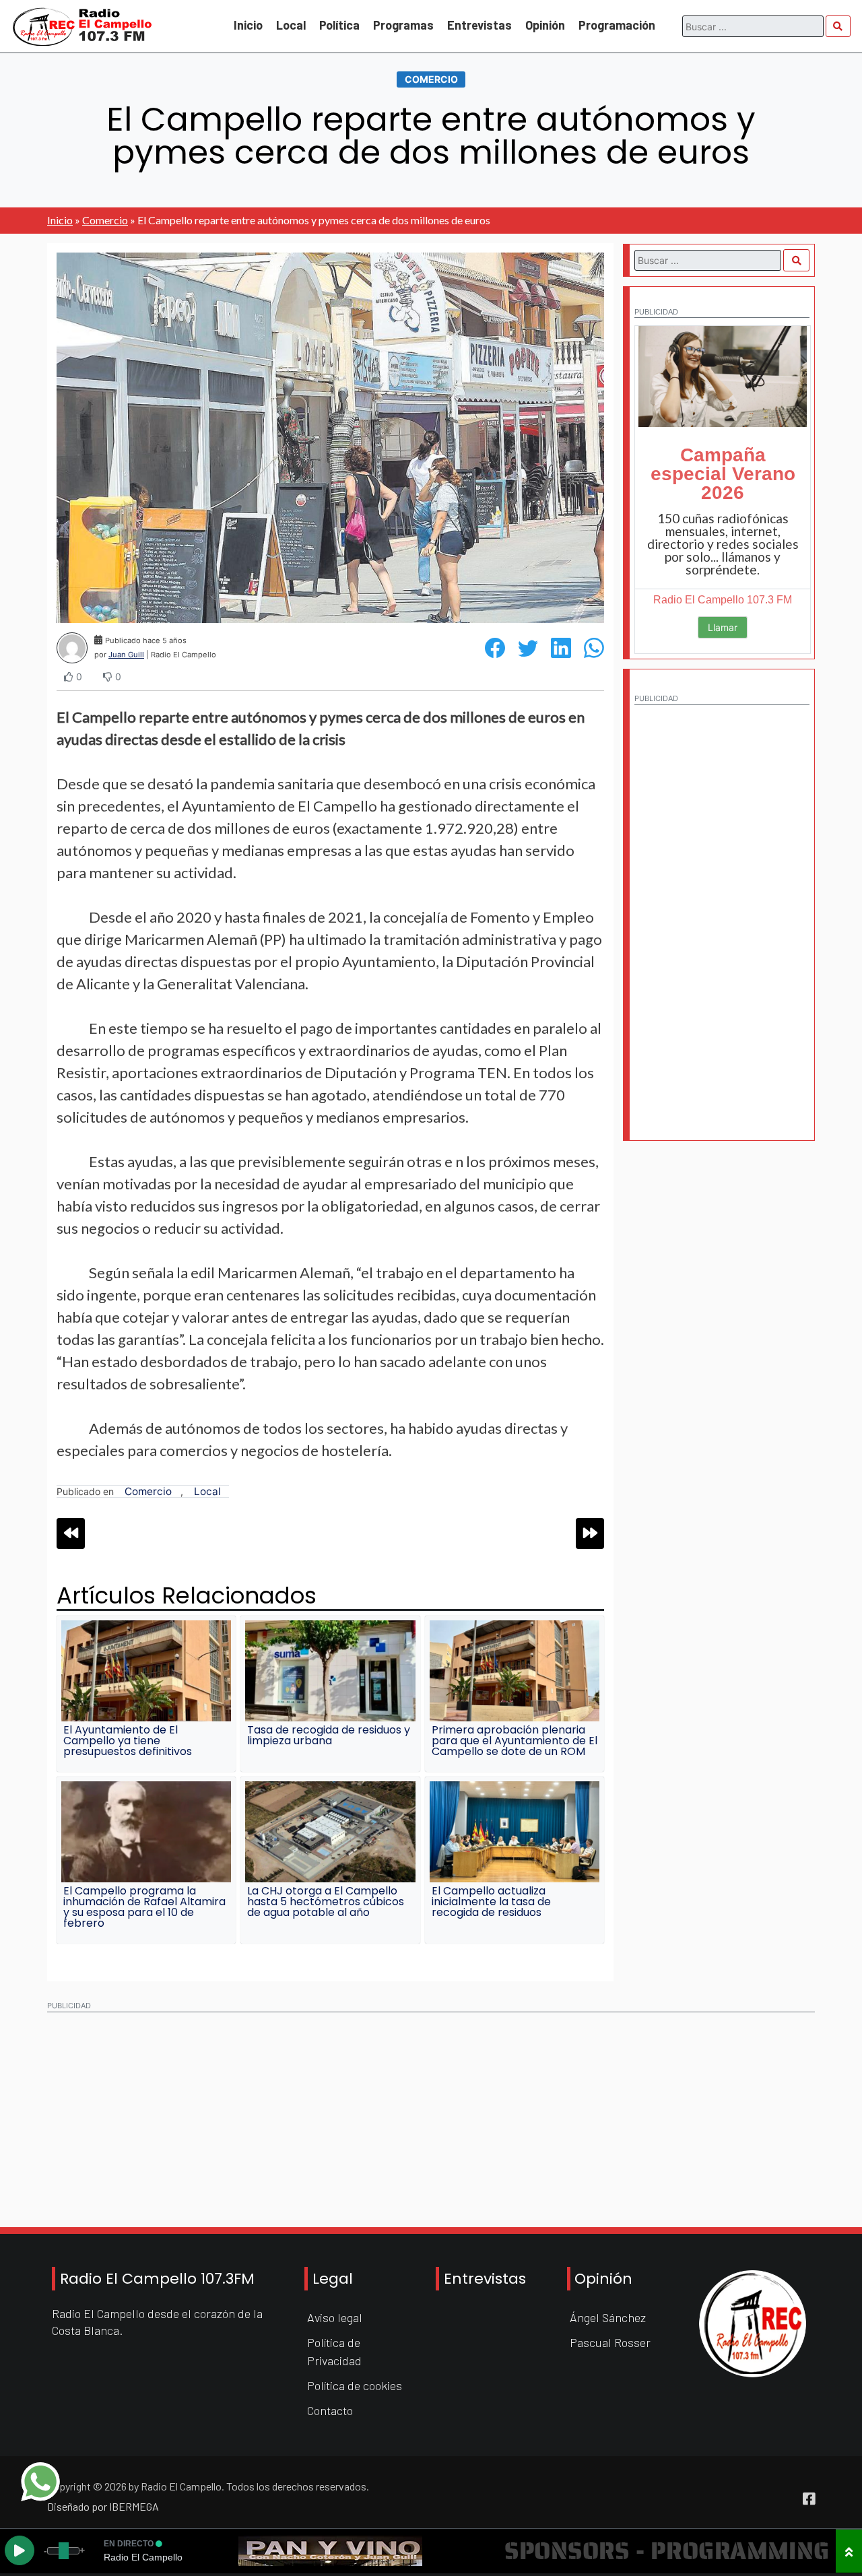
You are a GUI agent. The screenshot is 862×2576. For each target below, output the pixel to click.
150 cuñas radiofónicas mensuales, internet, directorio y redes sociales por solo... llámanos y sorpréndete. (723, 544)
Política (339, 25)
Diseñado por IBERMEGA (103, 2506)
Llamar (723, 627)
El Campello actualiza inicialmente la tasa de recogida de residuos (491, 1902)
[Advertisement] (722, 915)
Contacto (330, 2410)
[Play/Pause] (20, 2550)
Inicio (248, 25)
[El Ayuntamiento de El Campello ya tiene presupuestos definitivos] (146, 1671)
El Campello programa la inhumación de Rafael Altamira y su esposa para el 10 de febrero (144, 1907)
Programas (403, 25)
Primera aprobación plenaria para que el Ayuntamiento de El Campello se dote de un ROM (515, 1741)
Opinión (545, 25)
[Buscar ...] (838, 26)
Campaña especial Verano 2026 (723, 474)
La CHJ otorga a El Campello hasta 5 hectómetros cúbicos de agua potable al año (326, 1902)
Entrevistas (479, 25)
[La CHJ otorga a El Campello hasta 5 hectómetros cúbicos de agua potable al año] (330, 1832)
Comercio (431, 79)
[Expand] (849, 2551)
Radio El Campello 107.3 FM (723, 600)
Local (291, 25)
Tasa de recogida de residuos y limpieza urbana (329, 1735)
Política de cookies (355, 2385)
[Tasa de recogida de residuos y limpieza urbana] (330, 1671)
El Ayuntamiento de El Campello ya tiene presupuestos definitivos (128, 1741)
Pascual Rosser (610, 2342)
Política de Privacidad (334, 2351)
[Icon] (809, 2499)
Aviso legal (335, 2317)
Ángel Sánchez (608, 2317)
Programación (617, 25)
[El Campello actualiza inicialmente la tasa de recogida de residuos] (515, 1832)
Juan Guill (126, 655)
